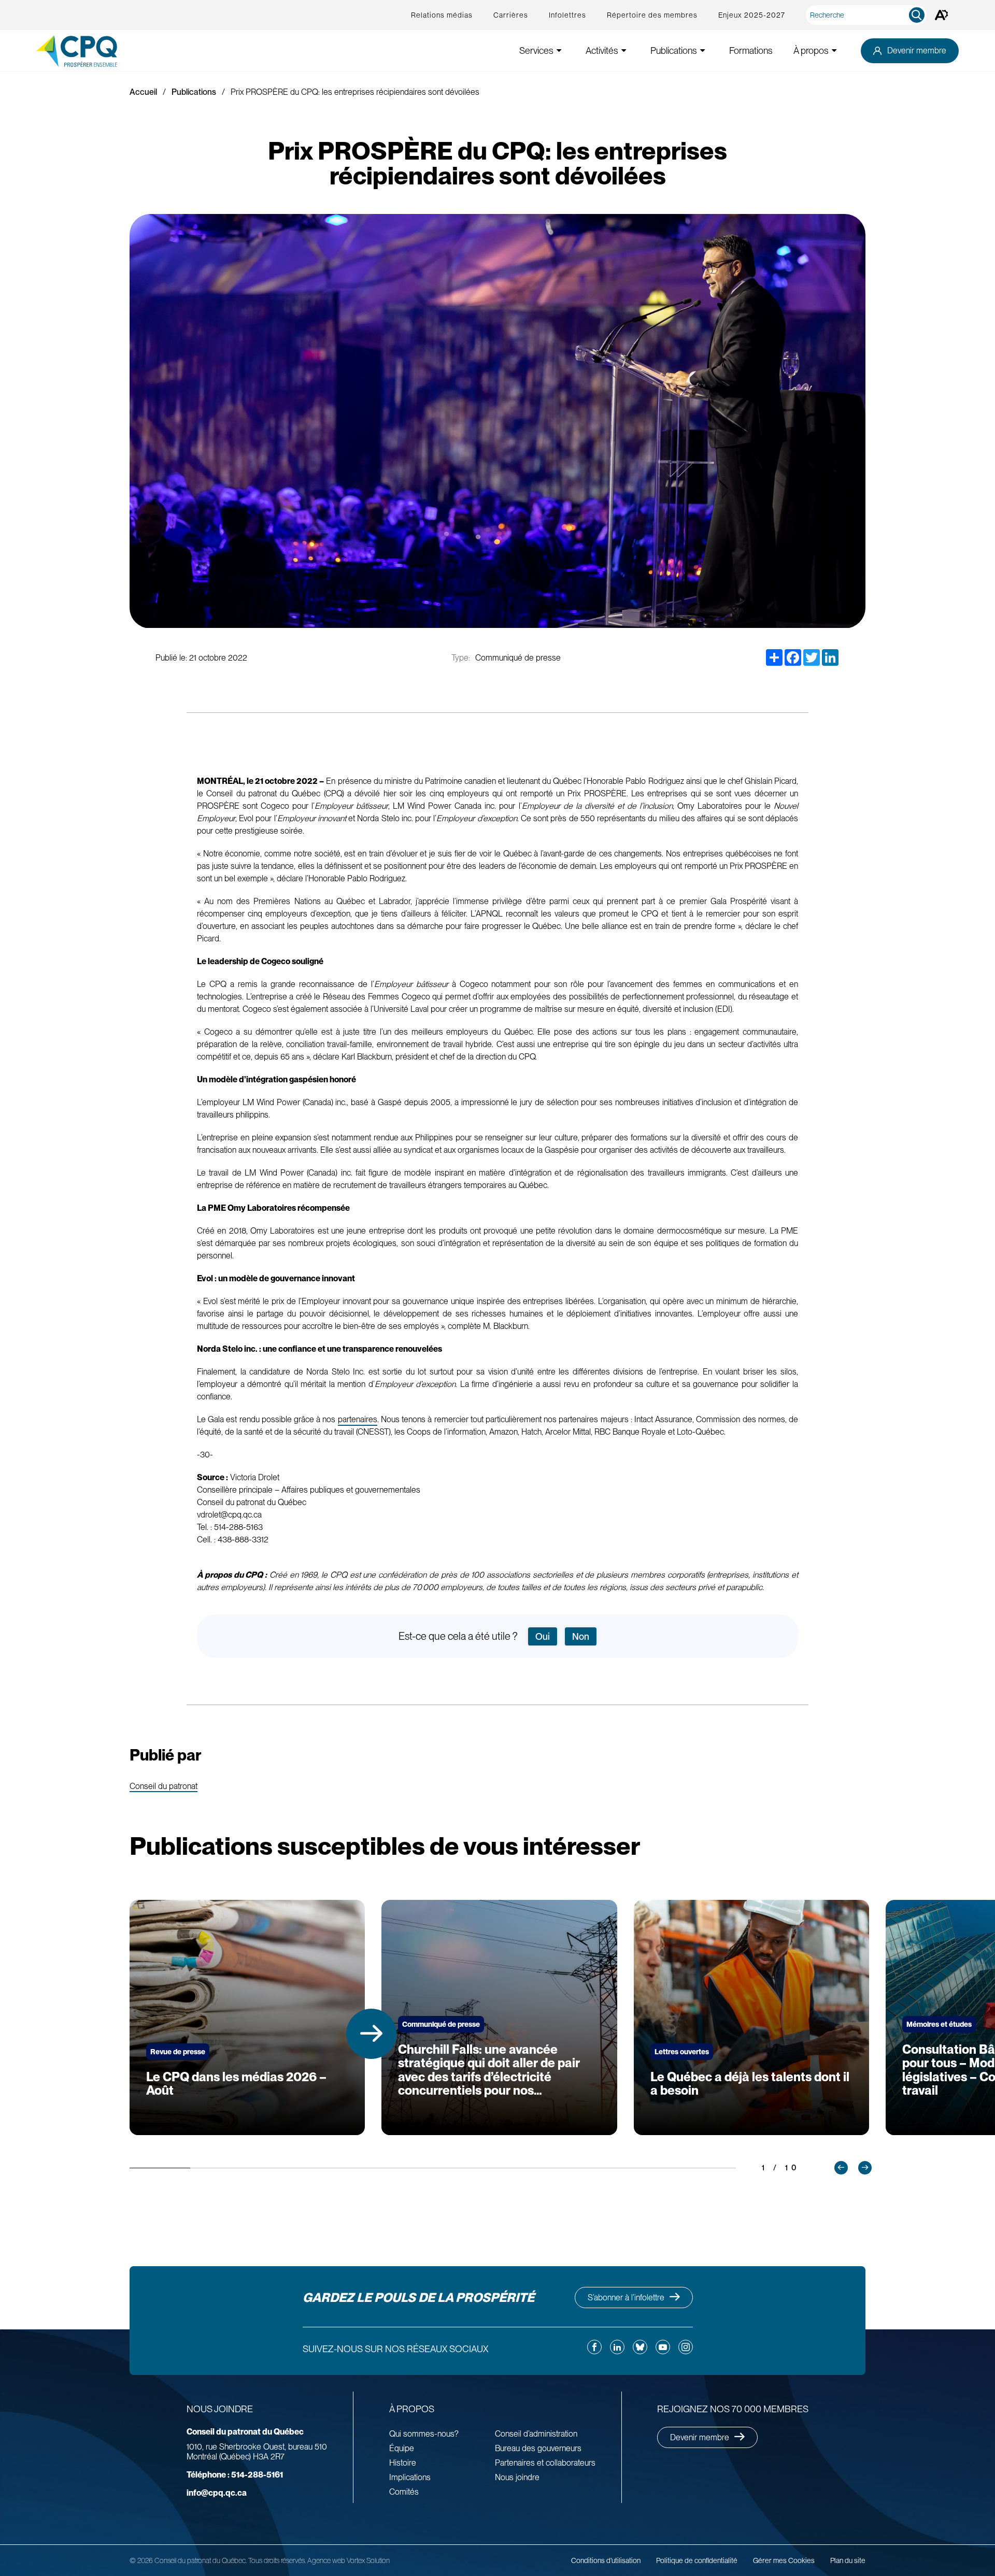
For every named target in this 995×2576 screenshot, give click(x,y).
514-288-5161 (235, 2475)
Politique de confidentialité (697, 2560)
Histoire (403, 2463)
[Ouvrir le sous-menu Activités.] (624, 51)
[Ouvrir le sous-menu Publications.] (703, 51)
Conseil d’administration (536, 2434)
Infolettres (567, 15)
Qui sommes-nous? (424, 2434)
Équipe (402, 2448)
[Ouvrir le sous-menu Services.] (559, 51)
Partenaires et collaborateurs (545, 2463)
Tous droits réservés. (277, 2560)
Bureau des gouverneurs (538, 2448)
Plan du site (848, 2560)
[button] (371, 2034)
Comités (404, 2492)
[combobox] (868, 15)
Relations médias (442, 15)
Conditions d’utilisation (606, 2560)
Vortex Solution (368, 2560)
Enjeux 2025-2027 (752, 15)
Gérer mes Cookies (784, 2560)
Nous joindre (517, 2477)
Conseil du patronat (164, 1787)
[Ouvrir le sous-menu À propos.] (834, 51)
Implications (410, 2477)
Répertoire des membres (652, 15)
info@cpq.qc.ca (217, 2493)
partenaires (358, 1419)
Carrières (511, 15)
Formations (751, 51)
